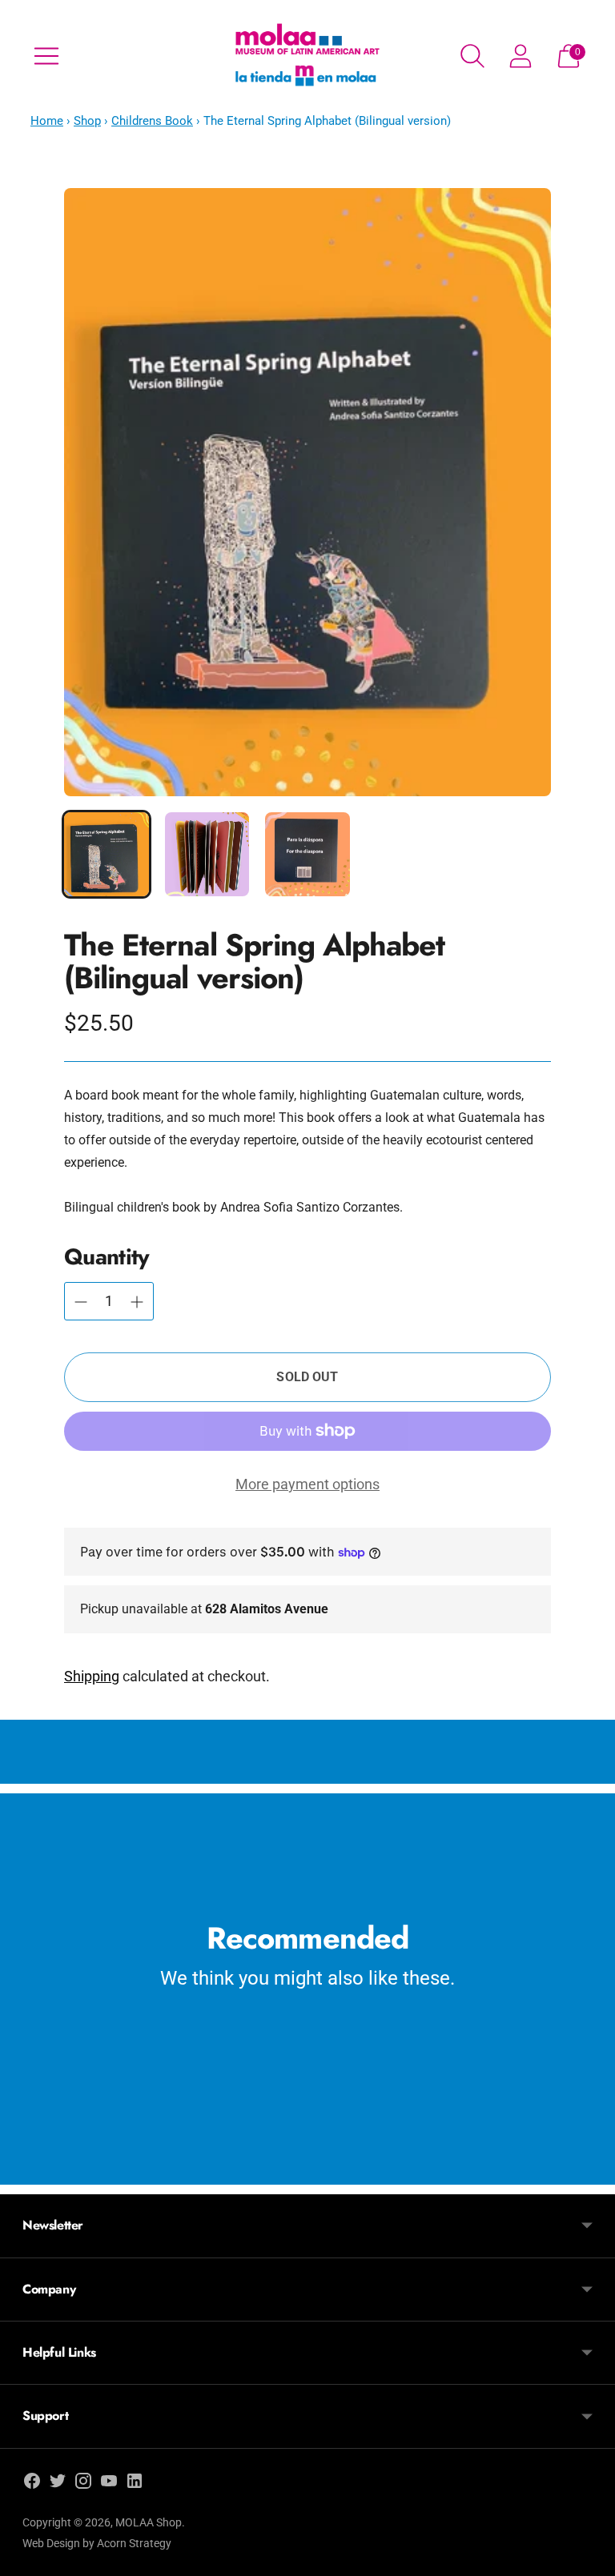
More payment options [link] (307, 1484)
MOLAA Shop (149, 2522)
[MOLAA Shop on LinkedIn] (135, 2484)
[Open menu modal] (46, 56)
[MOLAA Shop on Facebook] (32, 2484)
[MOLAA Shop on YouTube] (109, 2484)
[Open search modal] (472, 56)
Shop (87, 121)
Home (47, 121)
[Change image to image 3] (307, 855)
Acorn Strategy (134, 2543)
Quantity (107, 1257)
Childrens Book (152, 121)
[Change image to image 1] (107, 855)
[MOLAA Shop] (307, 56)
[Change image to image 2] (207, 855)
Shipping (92, 1676)
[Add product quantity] (81, 1302)
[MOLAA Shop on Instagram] (83, 2484)
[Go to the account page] (521, 56)
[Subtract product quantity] (137, 1302)
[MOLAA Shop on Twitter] (58, 2484)
